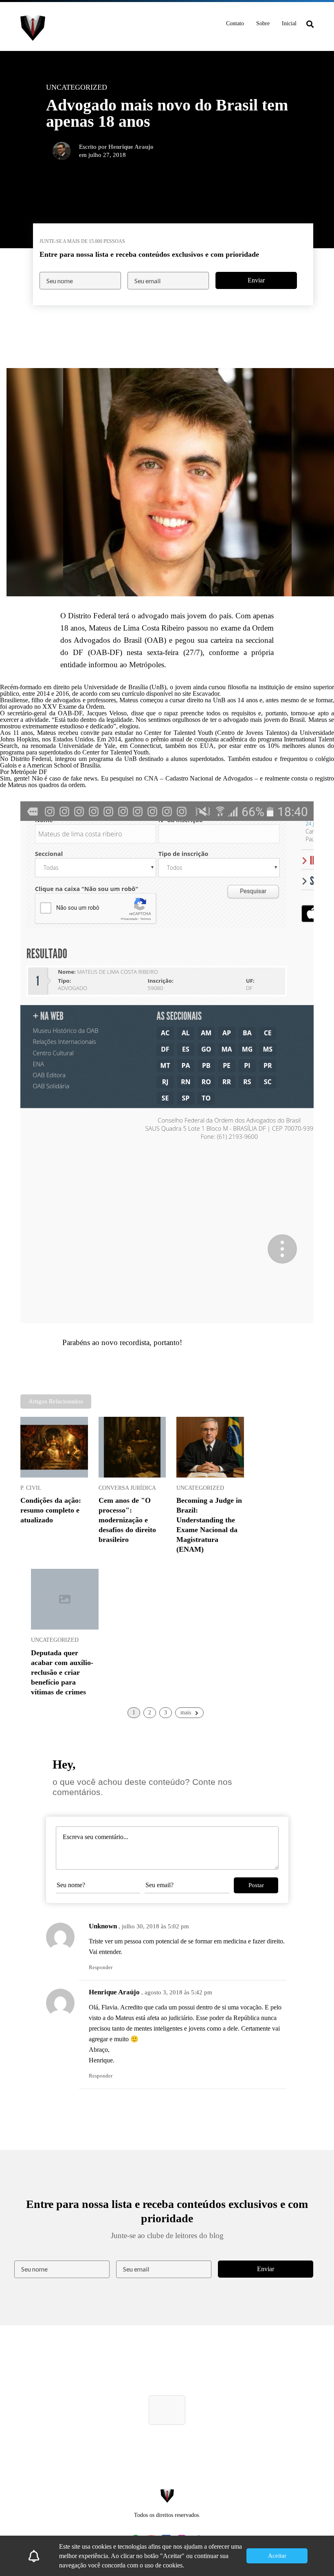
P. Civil (31, 1488)
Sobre (263, 23)
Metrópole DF (29, 772)
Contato (235, 23)
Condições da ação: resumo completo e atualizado (51, 1510)
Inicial (289, 23)
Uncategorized (200, 1488)
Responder (101, 1967)
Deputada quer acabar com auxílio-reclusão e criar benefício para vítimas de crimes (62, 1672)
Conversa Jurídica (127, 1488)
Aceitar (277, 2556)
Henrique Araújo (114, 1992)
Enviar (256, 280)
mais (186, 1713)
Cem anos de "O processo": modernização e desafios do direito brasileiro (127, 1520)
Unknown (103, 1926)
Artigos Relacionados (56, 1401)
